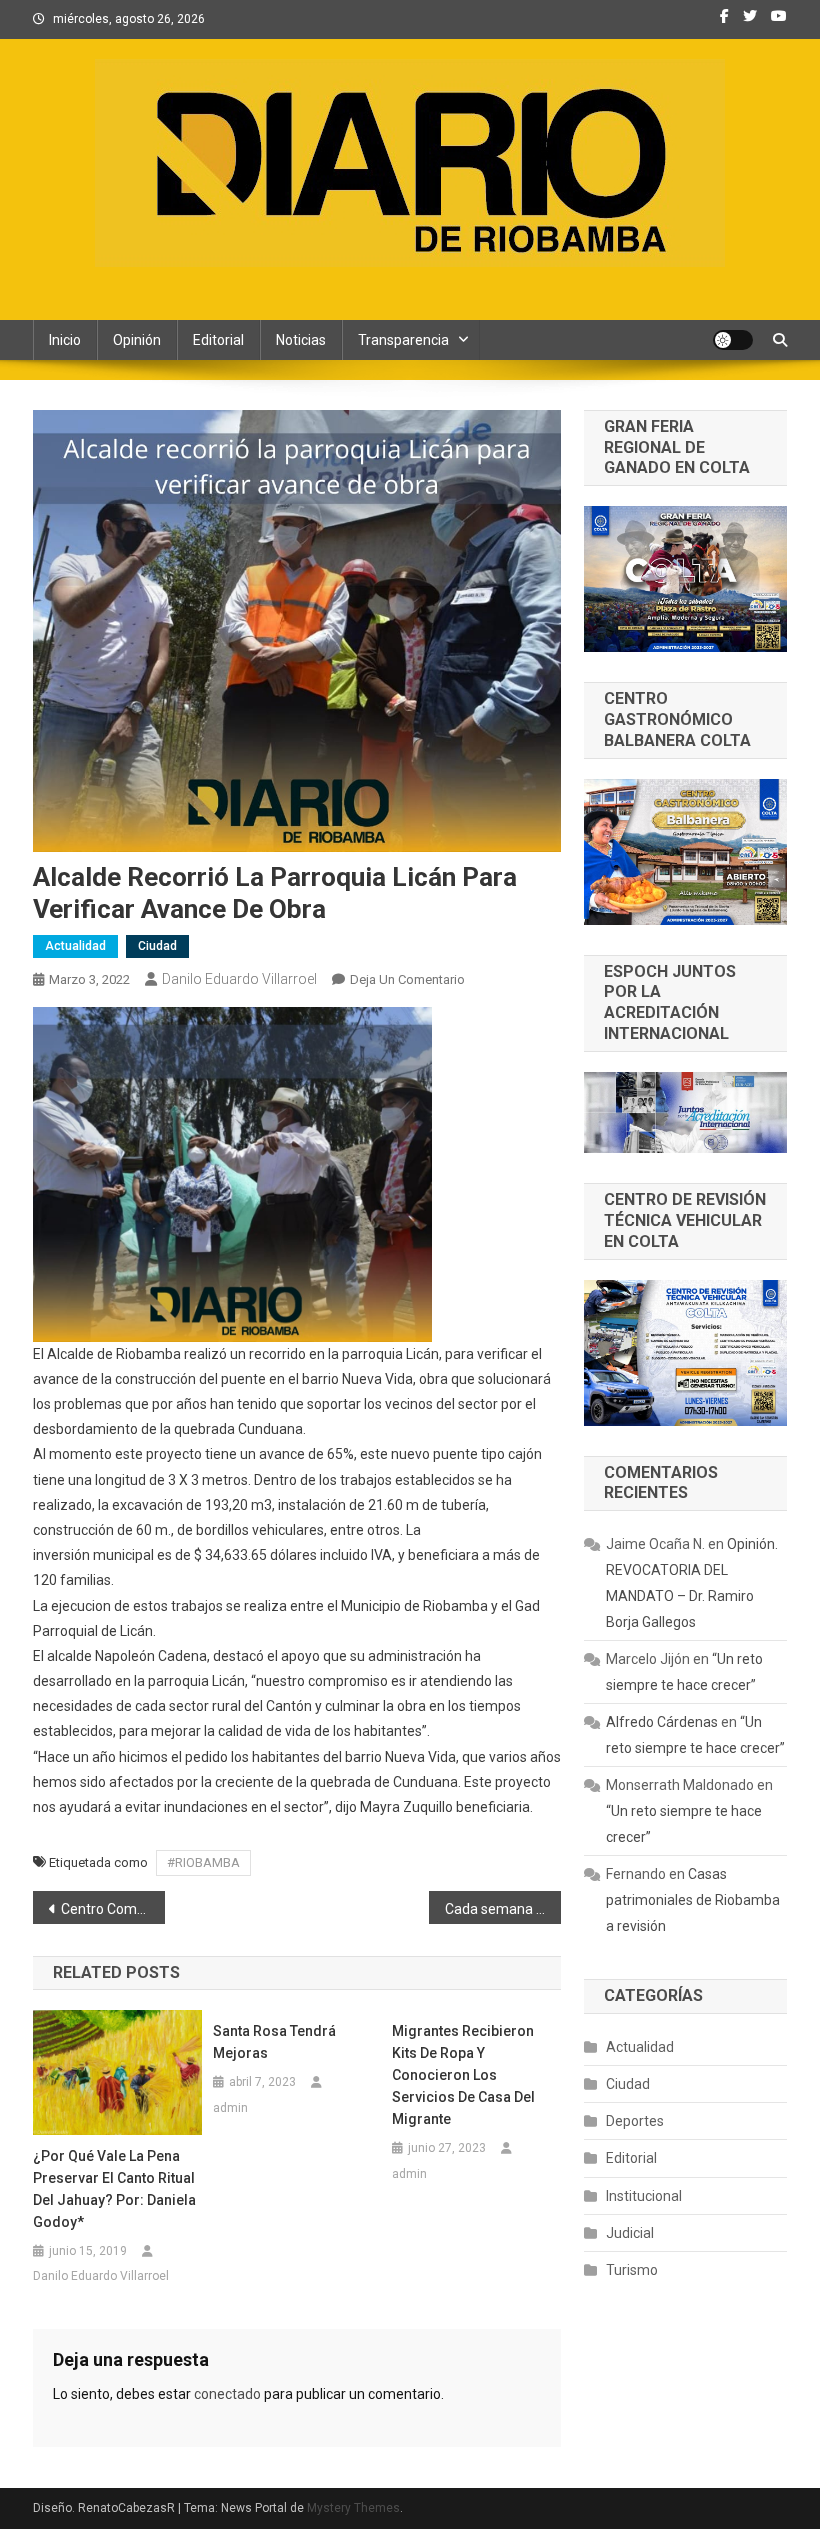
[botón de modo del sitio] (733, 340)
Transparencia (403, 340)
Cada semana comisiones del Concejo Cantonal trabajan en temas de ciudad (503, 1909)
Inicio (65, 340)
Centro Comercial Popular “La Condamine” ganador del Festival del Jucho (113, 1909)
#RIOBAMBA (203, 1862)
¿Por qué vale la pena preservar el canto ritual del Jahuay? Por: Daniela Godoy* (114, 2189)
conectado (227, 2394)
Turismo (632, 2270)
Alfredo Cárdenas (662, 1722)
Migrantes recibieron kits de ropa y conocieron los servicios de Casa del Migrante (463, 2075)
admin (230, 2108)
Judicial (630, 2233)
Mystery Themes (353, 2508)
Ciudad (157, 946)
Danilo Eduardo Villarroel (239, 979)
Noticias (301, 340)
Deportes (635, 2121)
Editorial (218, 340)
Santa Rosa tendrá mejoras (274, 2042)
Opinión (137, 340)
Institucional (644, 2196)
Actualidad (75, 946)
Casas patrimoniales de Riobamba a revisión (693, 1900)
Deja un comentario (407, 979)
